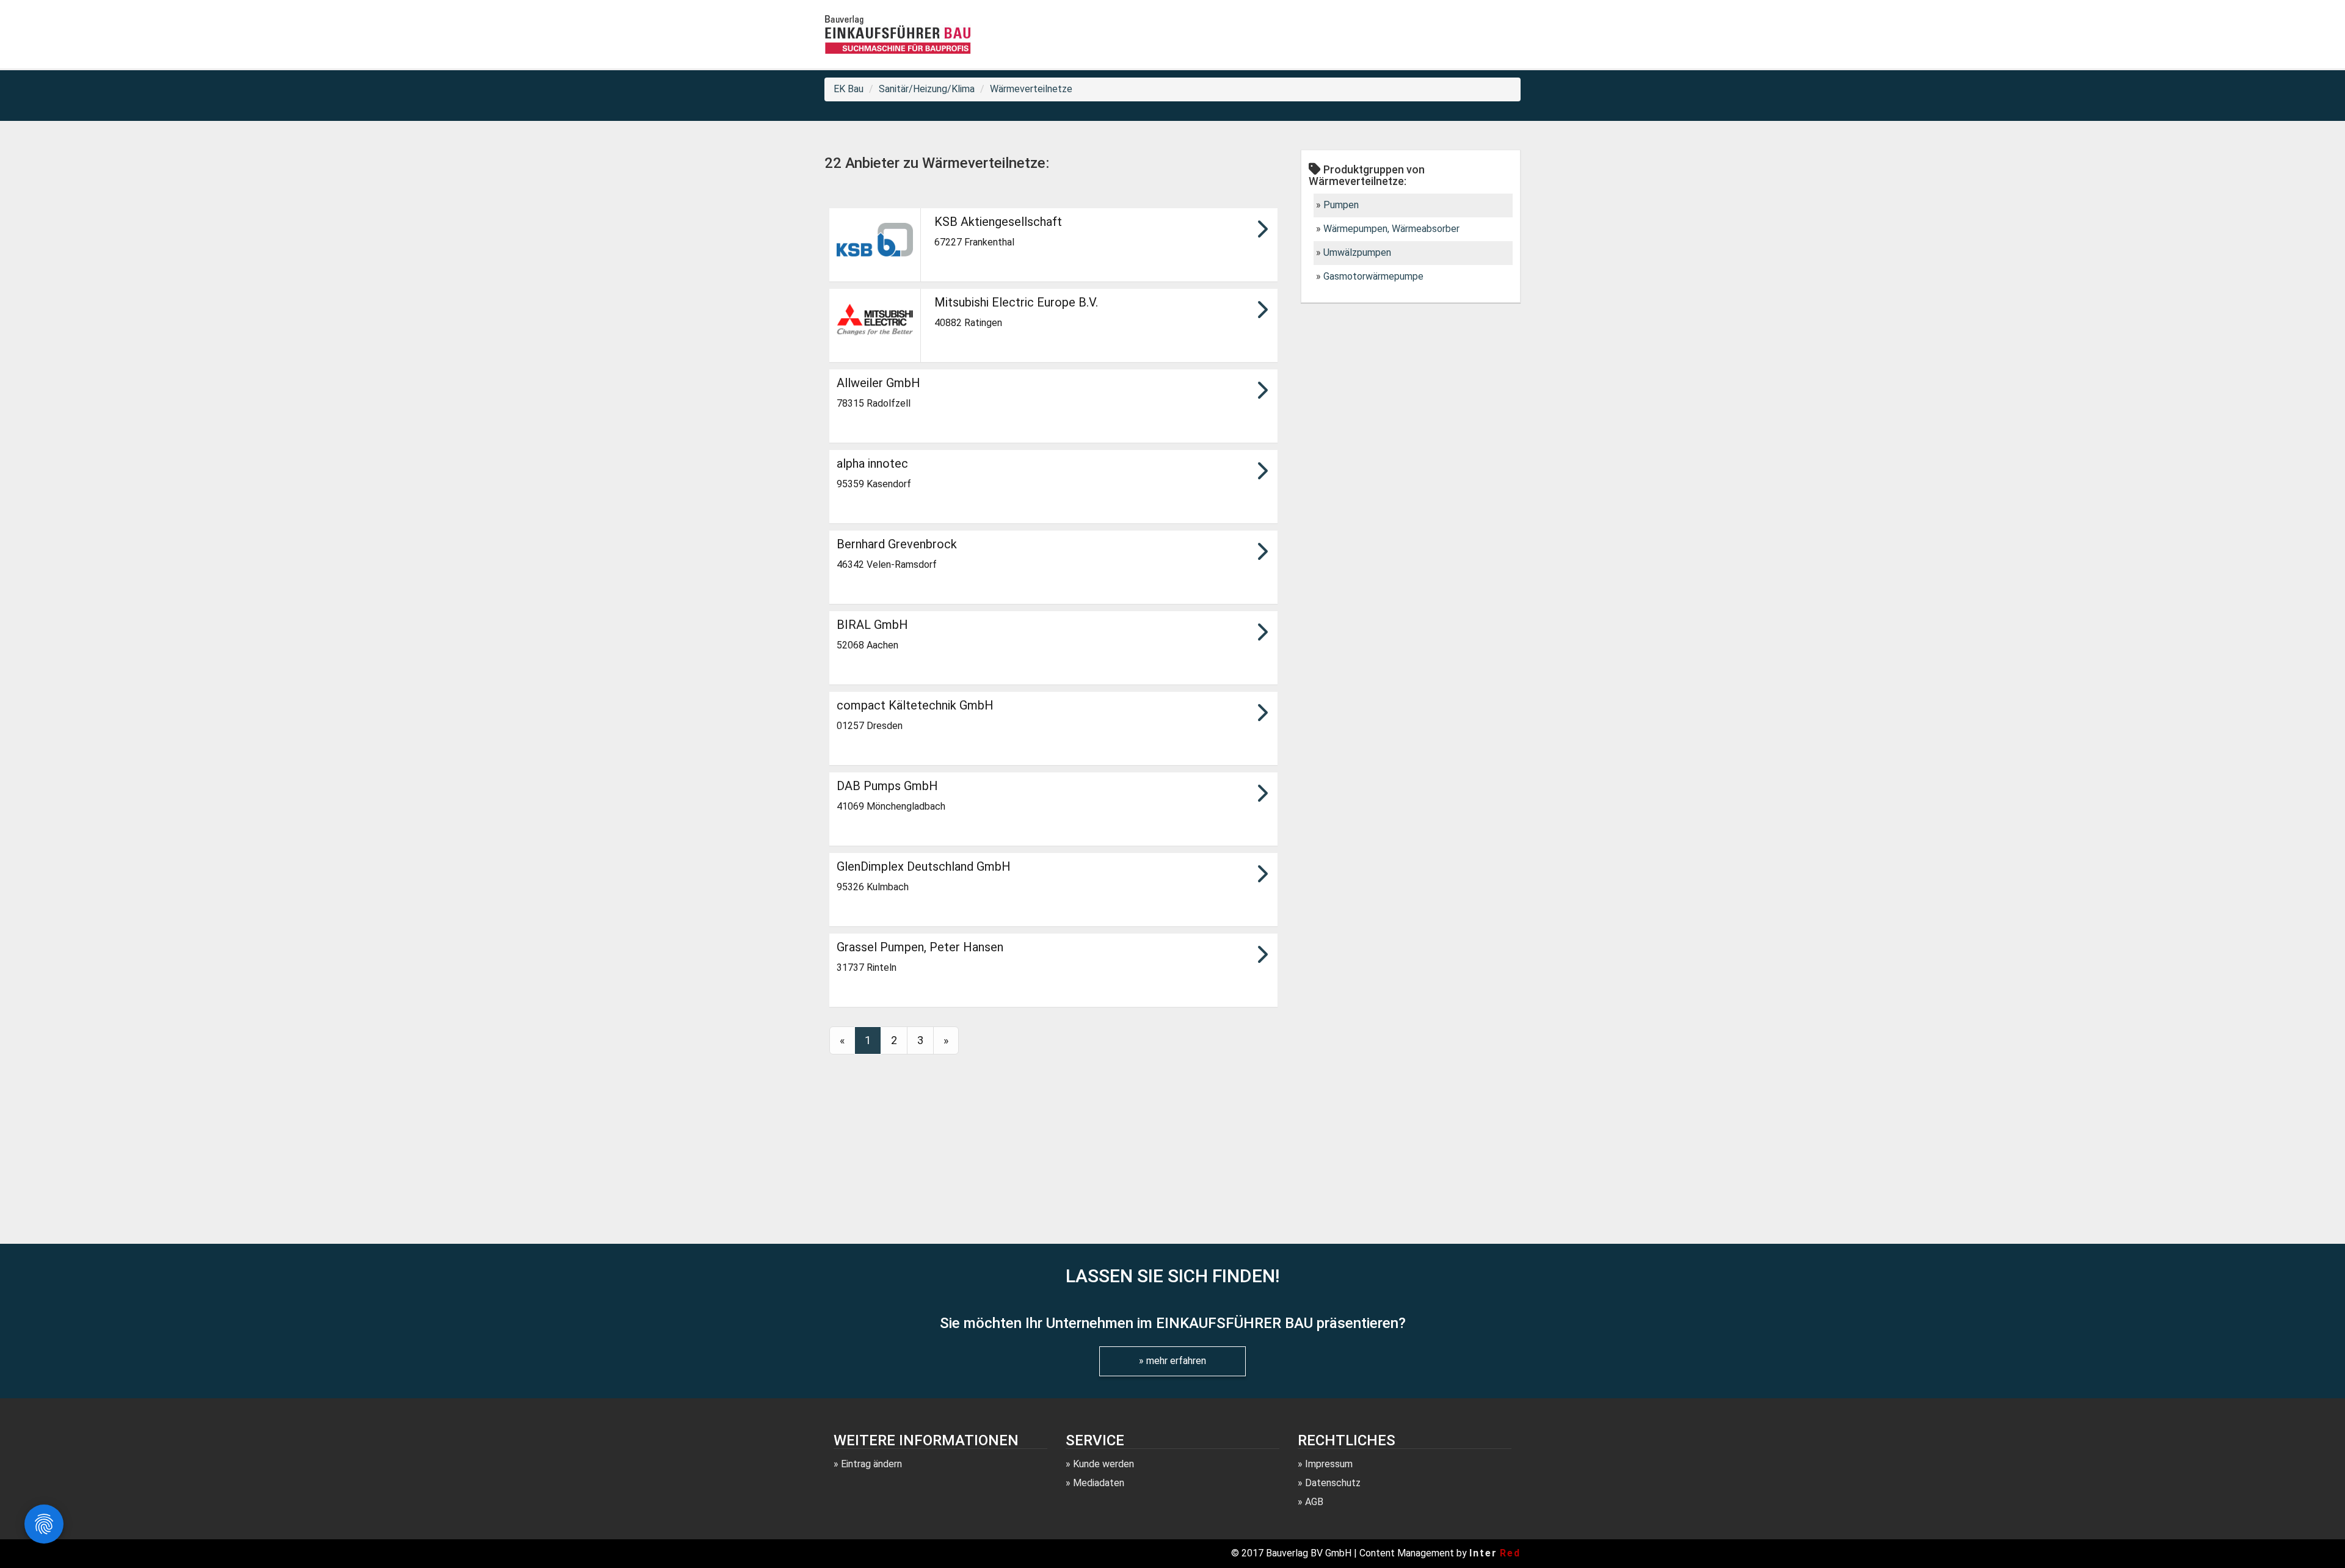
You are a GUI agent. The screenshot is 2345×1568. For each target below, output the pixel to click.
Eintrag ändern (871, 1464)
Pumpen (1341, 205)
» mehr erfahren (1172, 1361)
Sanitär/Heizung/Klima (927, 89)
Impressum (1329, 1464)
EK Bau (849, 89)
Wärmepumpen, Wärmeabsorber (1391, 229)
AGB (1314, 1502)
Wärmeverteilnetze (1031, 89)
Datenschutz (1333, 1483)
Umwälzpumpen (1357, 252)
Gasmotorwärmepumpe (1373, 276)
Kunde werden (1103, 1464)
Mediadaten (1099, 1483)
